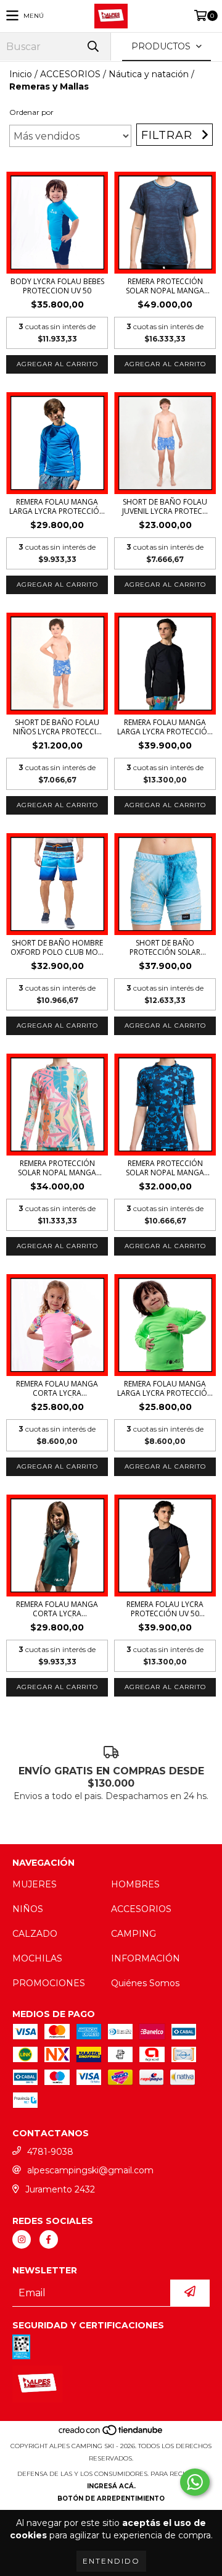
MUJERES (35, 1884)
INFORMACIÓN (146, 1958)
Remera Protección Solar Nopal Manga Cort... (165, 286)
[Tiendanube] (111, 2434)
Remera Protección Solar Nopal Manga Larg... (57, 1168)
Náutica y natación (149, 74)
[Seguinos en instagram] (22, 2239)
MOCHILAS (37, 1958)
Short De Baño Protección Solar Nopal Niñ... (165, 947)
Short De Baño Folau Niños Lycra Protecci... (57, 727)
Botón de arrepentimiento (111, 2498)
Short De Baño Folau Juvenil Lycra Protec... (165, 506)
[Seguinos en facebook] (49, 2239)
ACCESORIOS (70, 74)
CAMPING (134, 1934)
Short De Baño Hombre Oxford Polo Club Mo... (57, 947)
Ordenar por (31, 112)
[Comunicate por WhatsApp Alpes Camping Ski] (195, 2482)
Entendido (111, 2561)
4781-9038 (50, 2152)
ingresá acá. (111, 2486)
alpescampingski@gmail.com (90, 2170)
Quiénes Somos (145, 1983)
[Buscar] (92, 47)
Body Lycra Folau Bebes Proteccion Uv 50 (57, 286)
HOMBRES (135, 1884)
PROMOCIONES (49, 1983)
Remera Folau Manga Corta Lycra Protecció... (57, 1388)
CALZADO (35, 1934)
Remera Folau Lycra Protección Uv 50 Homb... (165, 1609)
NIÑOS (28, 1909)
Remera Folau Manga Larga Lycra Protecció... (57, 506)
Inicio (21, 74)
